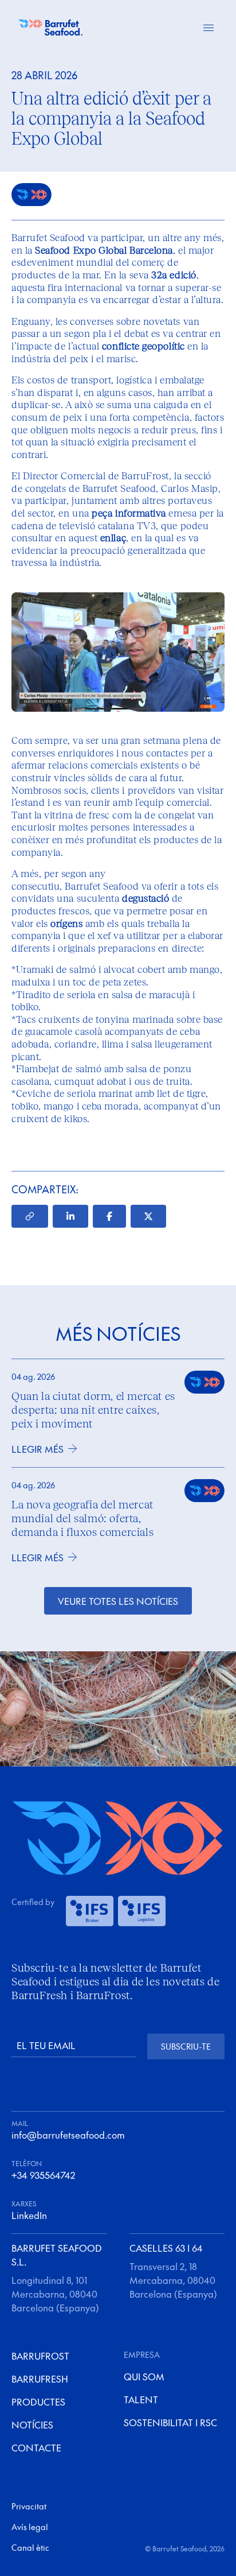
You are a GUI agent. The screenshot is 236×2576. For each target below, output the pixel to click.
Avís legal (30, 2527)
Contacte (36, 2447)
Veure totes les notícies (118, 1601)
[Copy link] (30, 1216)
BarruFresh (40, 2379)
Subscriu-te (186, 2046)
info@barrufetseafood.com (68, 2135)
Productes (38, 2402)
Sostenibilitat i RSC (170, 2422)
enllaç (113, 538)
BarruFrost (40, 2356)
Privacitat (29, 2506)
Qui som (144, 2376)
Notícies (32, 2424)
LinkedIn (29, 2215)
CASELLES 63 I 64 (166, 2248)
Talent (141, 2399)
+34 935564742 (43, 2175)
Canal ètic (30, 2547)
